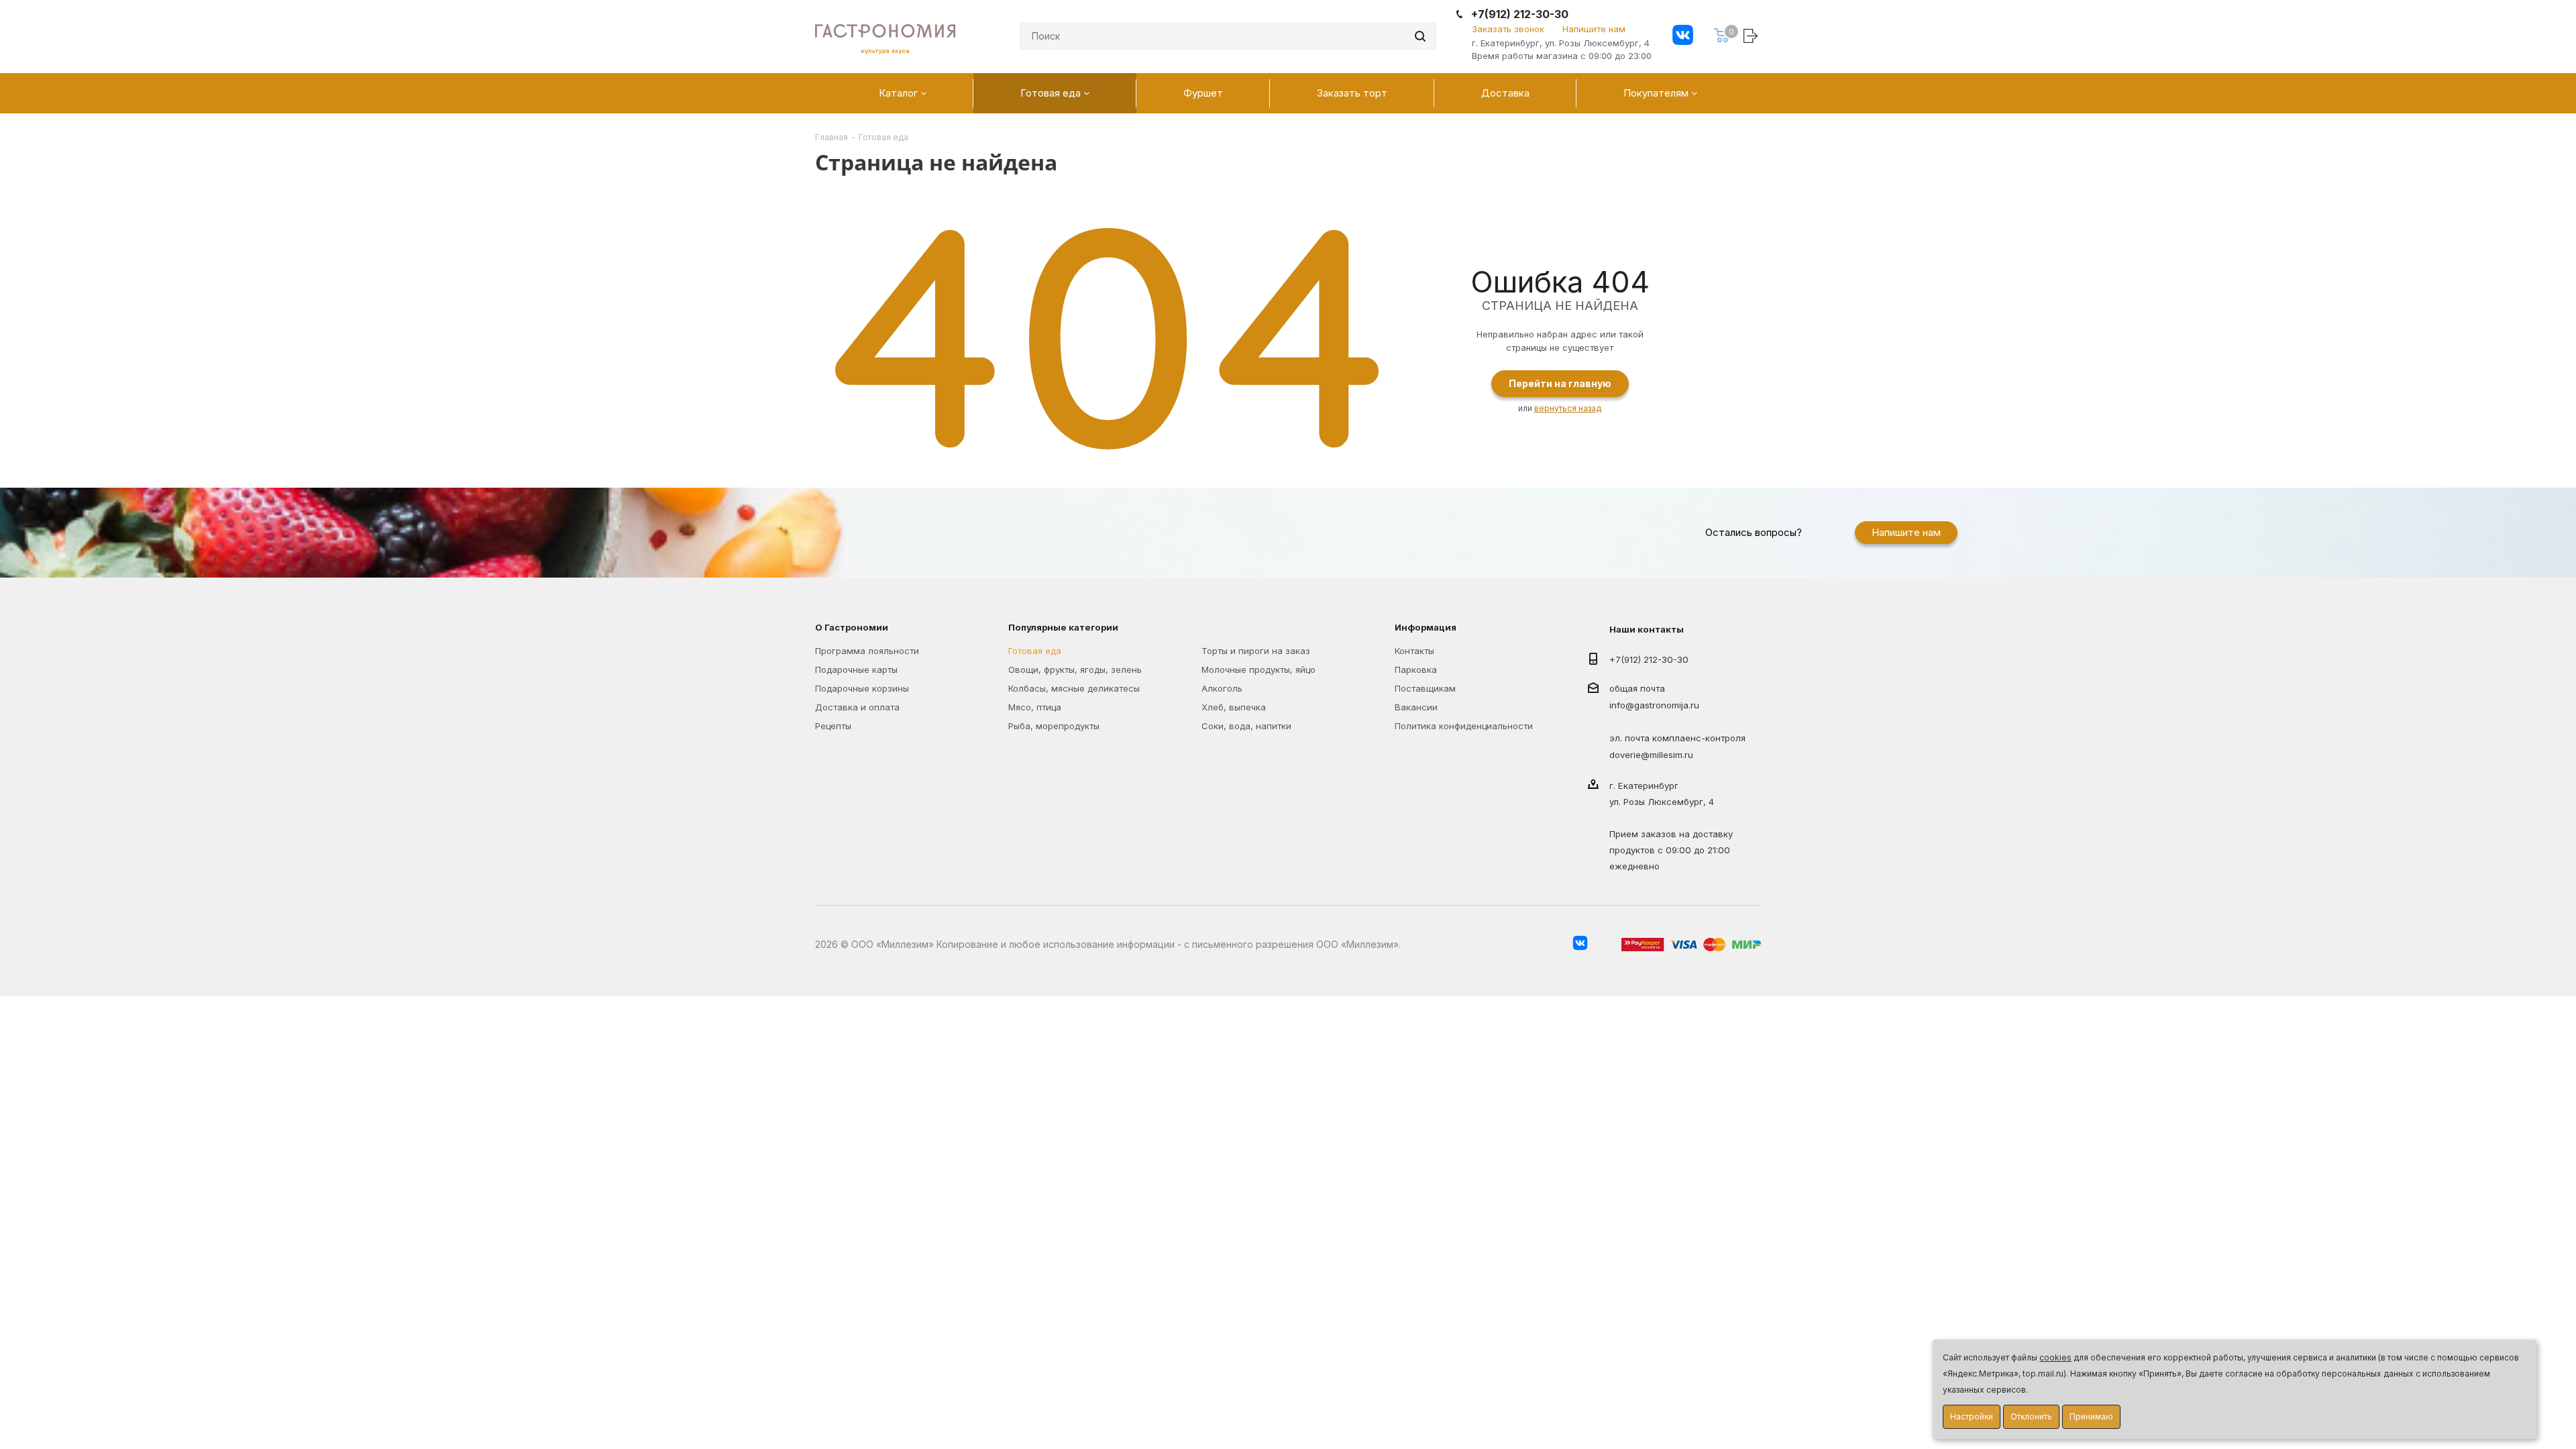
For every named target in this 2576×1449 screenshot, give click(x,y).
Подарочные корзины (862, 688)
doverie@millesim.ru (1651, 755)
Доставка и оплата (857, 707)
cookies (2055, 1357)
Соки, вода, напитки (1246, 726)
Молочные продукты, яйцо (1258, 669)
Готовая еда (1035, 651)
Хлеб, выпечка (1234, 707)
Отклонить (2031, 1416)
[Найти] (1420, 36)
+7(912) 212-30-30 (1520, 14)
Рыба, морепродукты (1054, 726)
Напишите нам (1594, 29)
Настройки (1972, 1416)
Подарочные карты (856, 669)
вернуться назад (1568, 408)
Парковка (1416, 669)
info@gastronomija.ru (1654, 706)
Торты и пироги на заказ (1256, 651)
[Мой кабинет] (1752, 35)
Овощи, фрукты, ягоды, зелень (1075, 669)
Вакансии (1416, 707)
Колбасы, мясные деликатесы (1074, 688)
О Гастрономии (852, 627)
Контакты (1414, 651)
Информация (1426, 627)
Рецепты (833, 726)
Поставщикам (1425, 688)
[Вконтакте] (1683, 37)
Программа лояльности (867, 651)
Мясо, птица (1035, 707)
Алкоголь (1222, 688)
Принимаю (2091, 1416)
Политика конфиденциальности (1464, 726)
